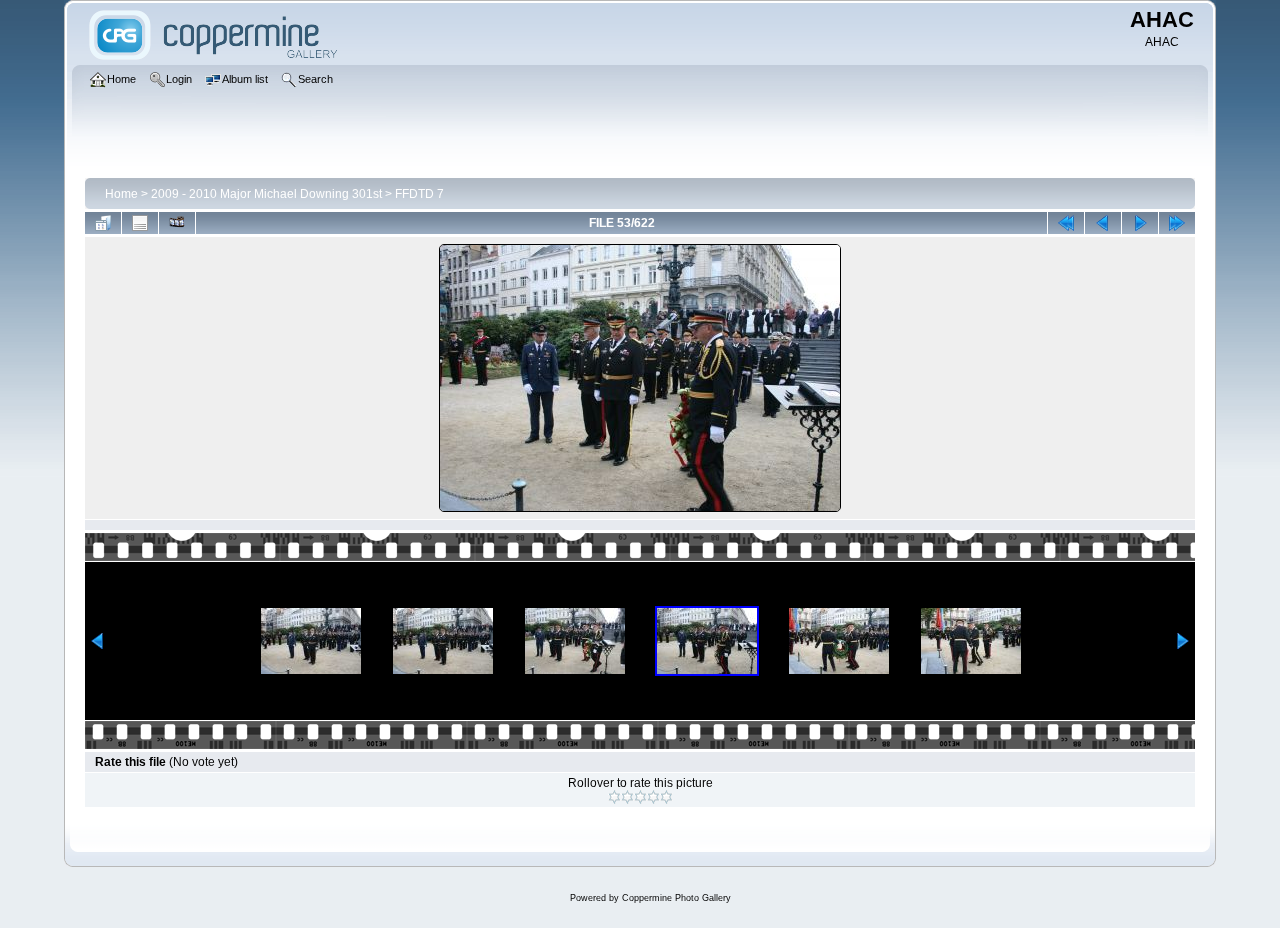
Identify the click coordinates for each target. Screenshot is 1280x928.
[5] (666, 797)
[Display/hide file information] (140, 223)
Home (121, 194)
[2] (627, 797)
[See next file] (1140, 223)
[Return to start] (1066, 223)
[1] (614, 797)
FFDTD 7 (419, 194)
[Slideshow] (177, 223)
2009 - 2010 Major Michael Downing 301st (266, 194)
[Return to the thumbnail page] (103, 223)
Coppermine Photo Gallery (676, 898)
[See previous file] (1103, 223)
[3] (640, 797)
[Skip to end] (1177, 223)
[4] (653, 797)
